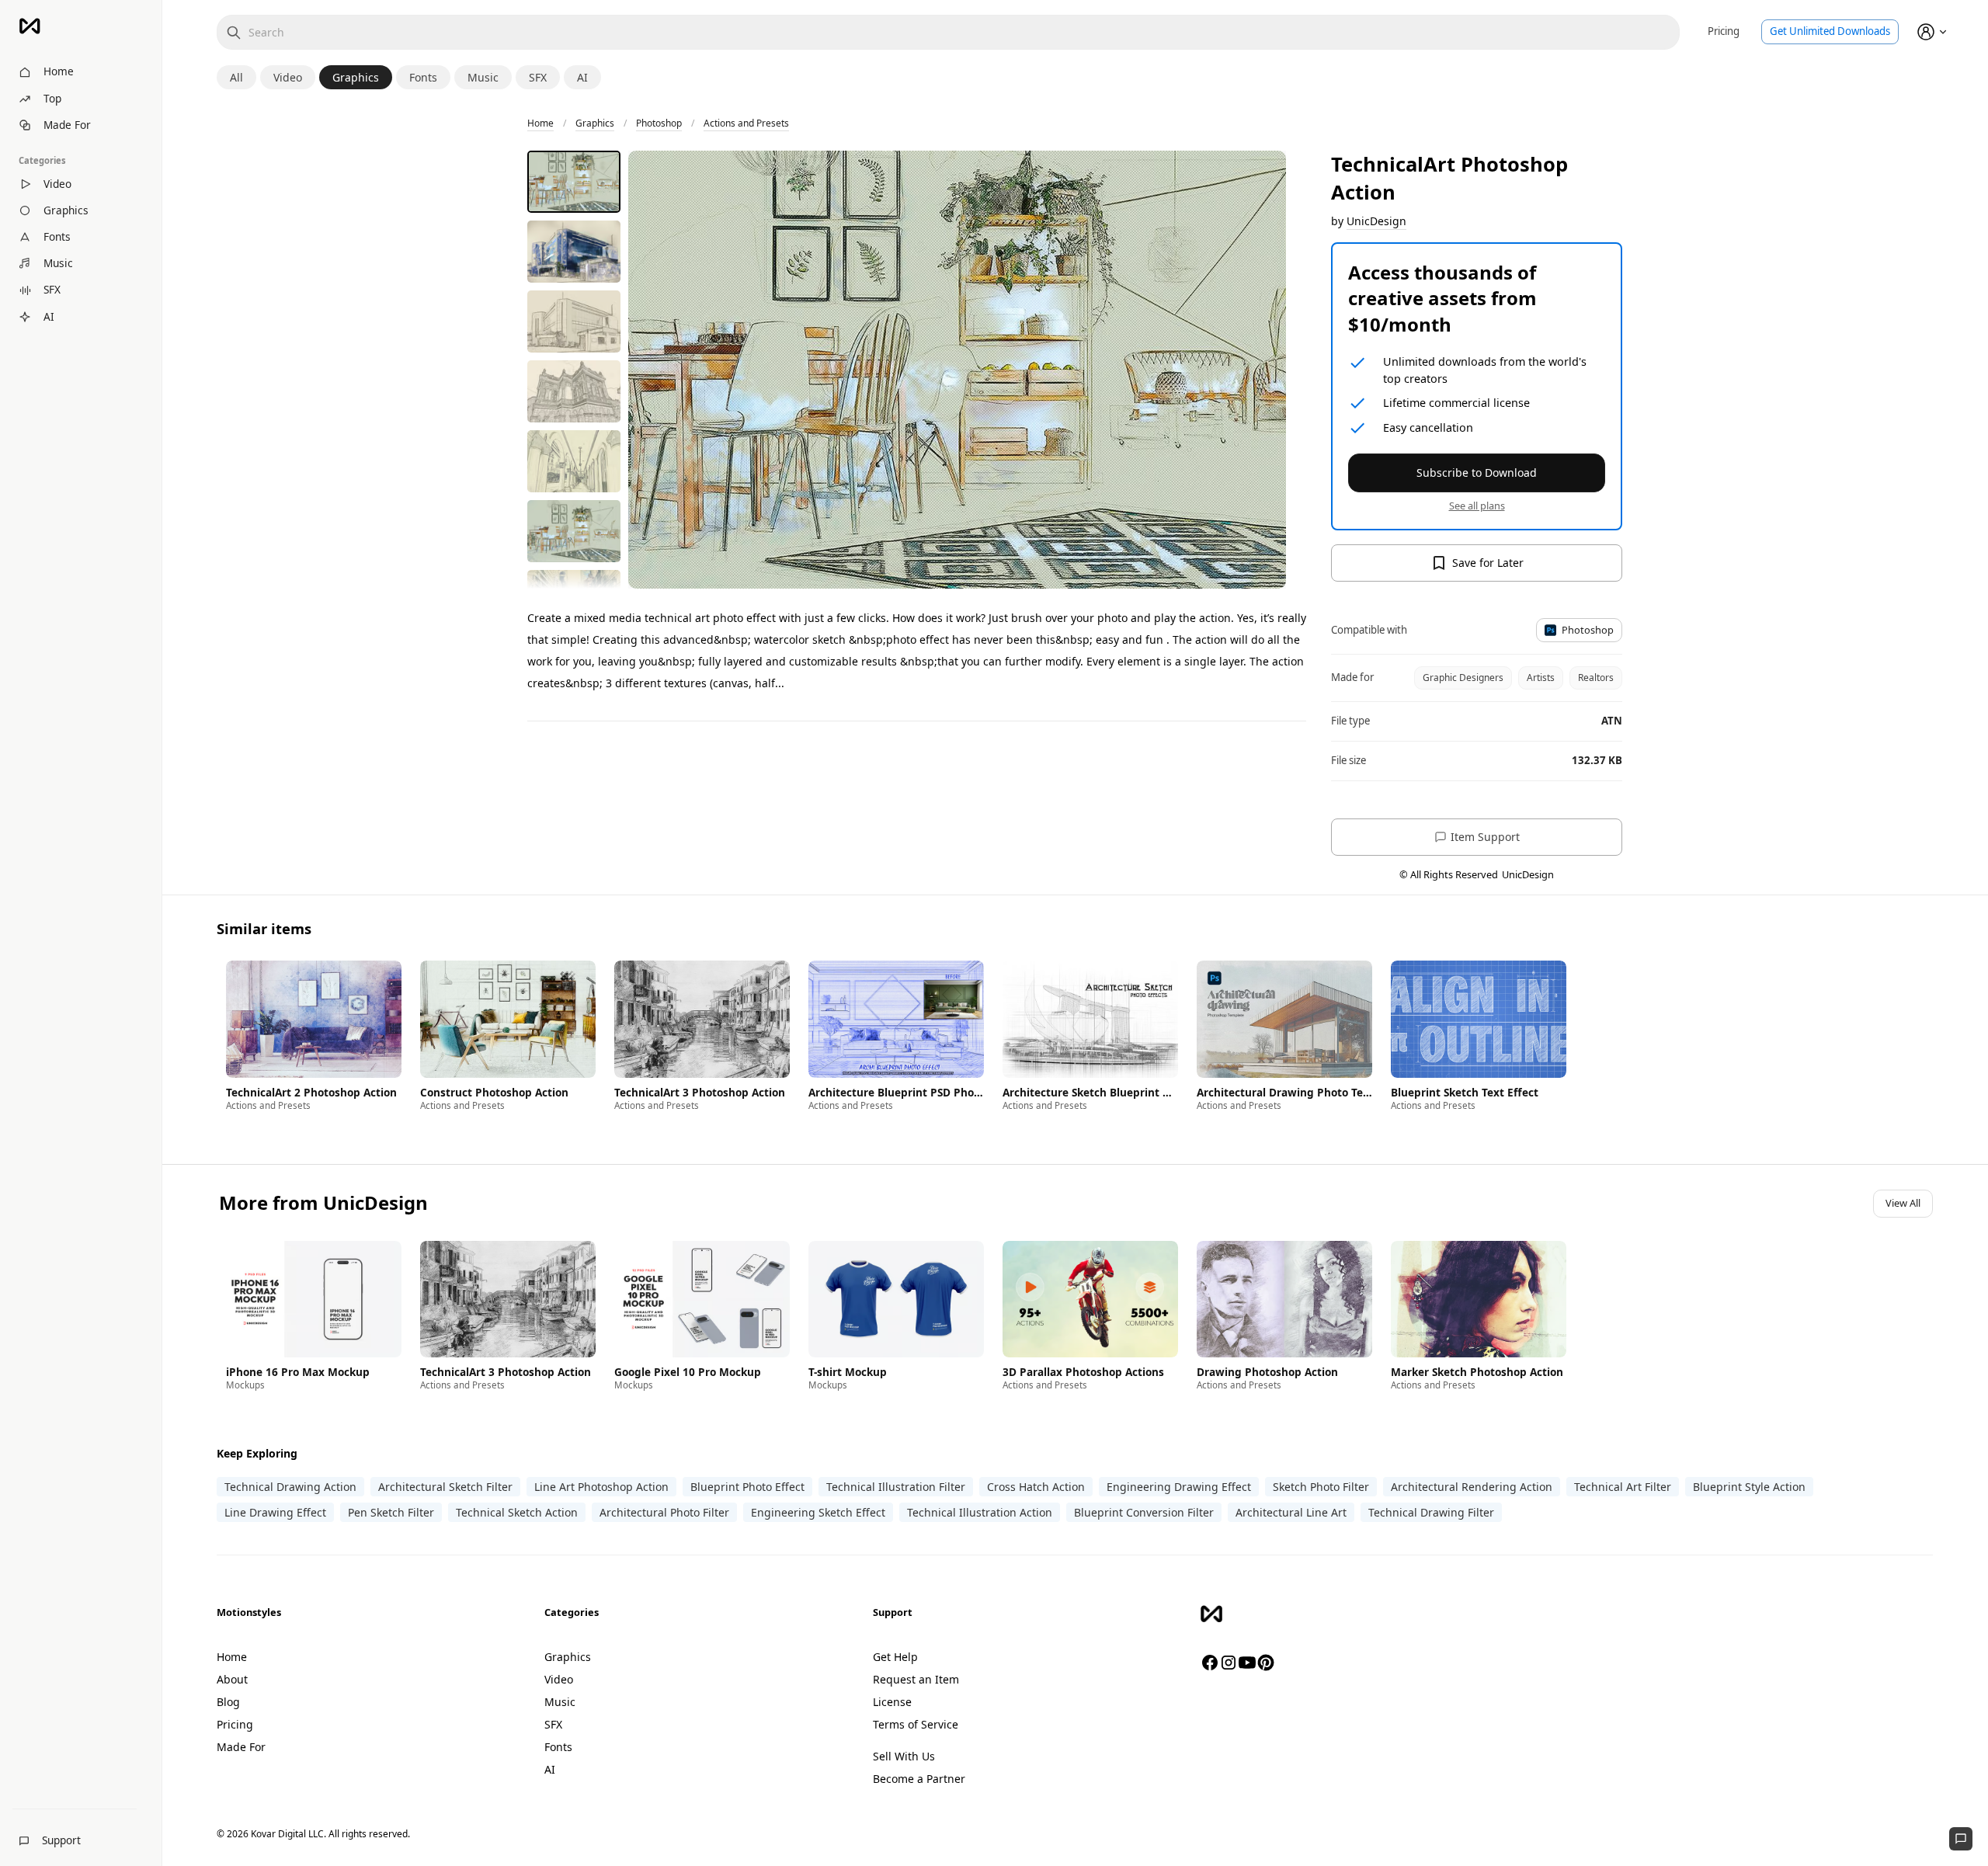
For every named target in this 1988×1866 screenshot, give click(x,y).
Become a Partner (919, 1779)
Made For (241, 1747)
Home (540, 123)
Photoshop (659, 123)
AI (550, 1769)
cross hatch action (1036, 1487)
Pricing (1724, 31)
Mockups (245, 1385)
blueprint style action (1749, 1487)
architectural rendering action (1472, 1487)
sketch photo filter (1321, 1487)
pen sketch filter (391, 1512)
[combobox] (948, 32)
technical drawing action (290, 1487)
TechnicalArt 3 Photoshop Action (700, 1093)
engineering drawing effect (1179, 1487)
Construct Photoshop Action (494, 1093)
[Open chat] (1961, 1839)
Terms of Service (916, 1724)
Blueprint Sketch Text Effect (1465, 1093)
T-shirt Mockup (848, 1372)
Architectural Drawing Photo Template (1284, 1093)
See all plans (1477, 506)
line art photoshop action (601, 1487)
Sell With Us (904, 1756)
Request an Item (916, 1679)
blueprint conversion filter (1144, 1512)
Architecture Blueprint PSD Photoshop (896, 1093)
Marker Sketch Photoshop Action (1477, 1372)
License (892, 1702)
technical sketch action (517, 1512)
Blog (228, 1702)
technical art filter (1623, 1487)
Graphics (595, 123)
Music (560, 1702)
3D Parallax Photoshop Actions (1083, 1372)
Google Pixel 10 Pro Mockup (688, 1372)
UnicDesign (1376, 221)
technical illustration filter (896, 1487)
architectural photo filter (664, 1512)
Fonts (558, 1747)
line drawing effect (275, 1512)
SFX (553, 1724)
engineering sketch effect (818, 1512)
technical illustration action (980, 1512)
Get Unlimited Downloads (1830, 31)
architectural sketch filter (445, 1487)
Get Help (895, 1657)
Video (559, 1679)
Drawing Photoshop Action (1267, 1372)
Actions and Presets (746, 123)
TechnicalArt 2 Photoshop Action (311, 1093)
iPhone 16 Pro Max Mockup (298, 1372)
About (232, 1679)
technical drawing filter (1431, 1512)
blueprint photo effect (747, 1487)
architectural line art (1291, 1512)
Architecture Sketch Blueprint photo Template (1090, 1093)
